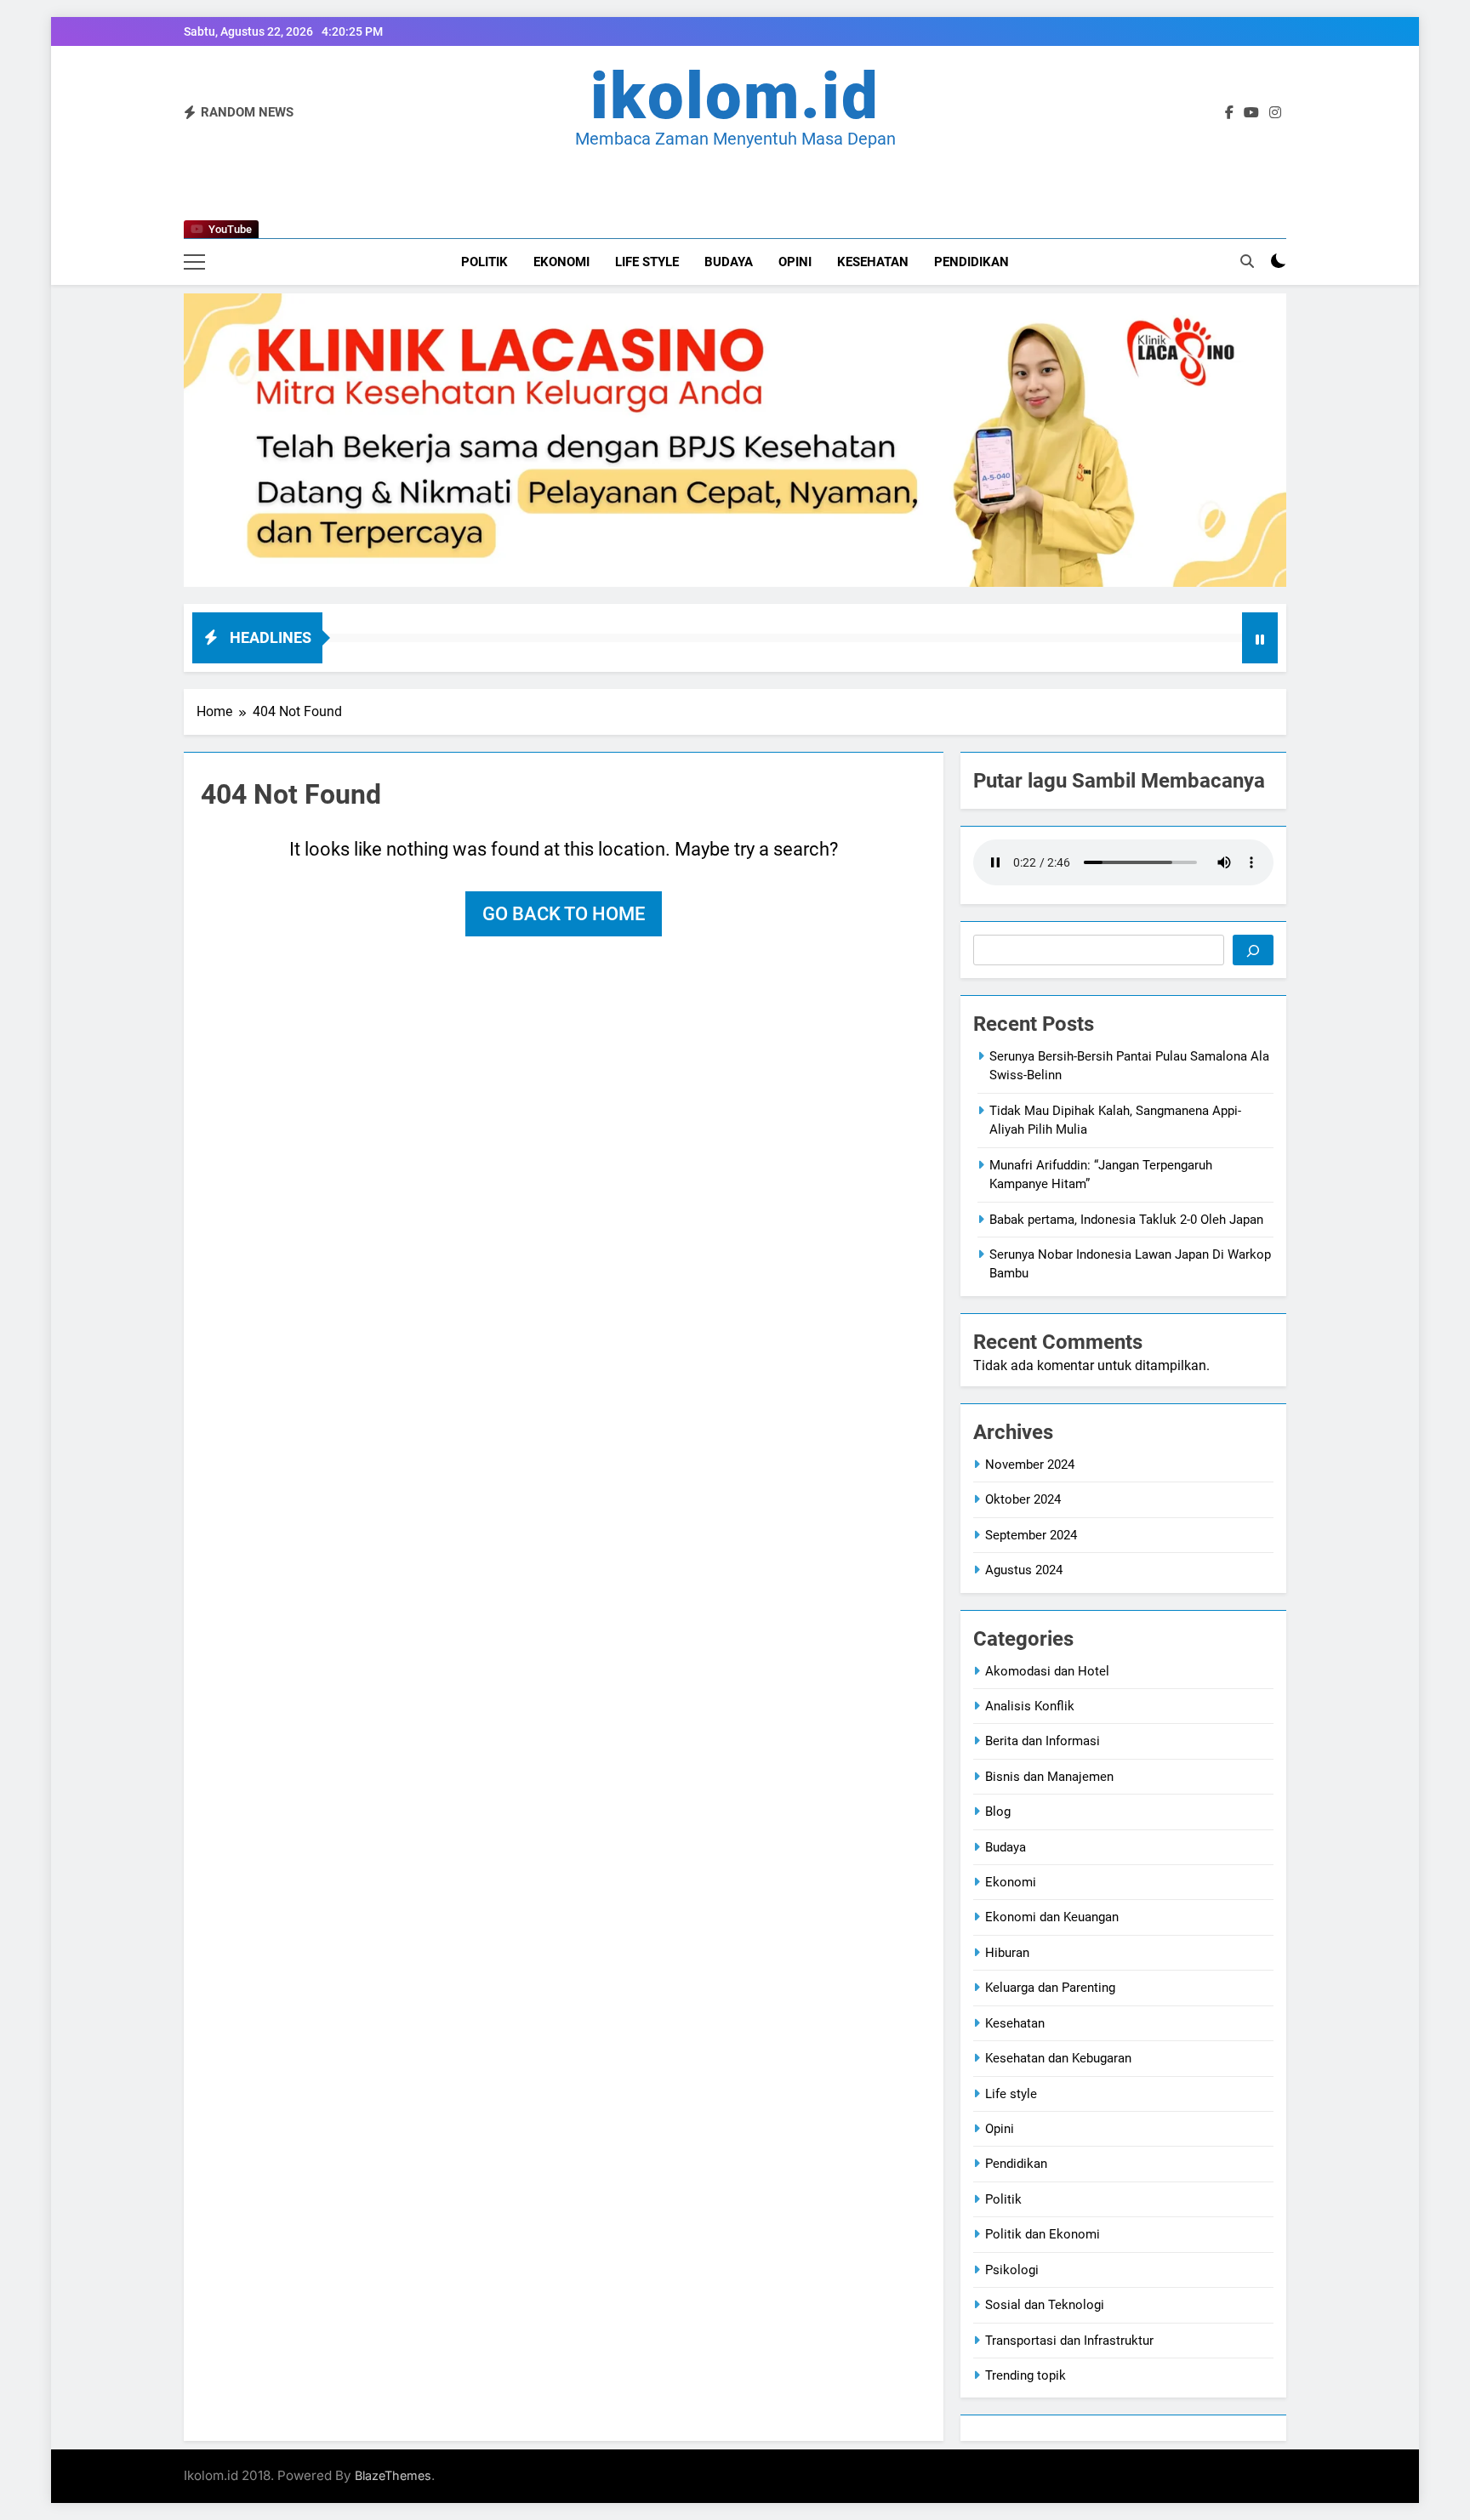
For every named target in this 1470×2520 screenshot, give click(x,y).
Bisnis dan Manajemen (1049, 1777)
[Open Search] (1247, 261)
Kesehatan (873, 262)
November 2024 (1030, 1465)
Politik (484, 262)
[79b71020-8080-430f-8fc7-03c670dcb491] (735, 440)
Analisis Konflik (1030, 1706)
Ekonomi (561, 262)
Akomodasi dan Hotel (1047, 1671)
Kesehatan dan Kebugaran (1058, 2058)
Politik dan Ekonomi (1043, 2234)
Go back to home (564, 914)
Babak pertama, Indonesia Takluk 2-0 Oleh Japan (1126, 1220)
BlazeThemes (393, 2475)
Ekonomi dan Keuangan (1052, 1917)
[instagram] (1275, 113)
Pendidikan (971, 262)
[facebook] (1229, 113)
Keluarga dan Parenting (1050, 1988)
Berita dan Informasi (1043, 1741)
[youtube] (1251, 113)
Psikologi (1012, 2270)
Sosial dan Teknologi (1045, 2305)
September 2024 (1031, 1535)
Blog (998, 1812)
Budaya (729, 262)
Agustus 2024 (1024, 1570)
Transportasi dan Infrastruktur (1069, 2341)
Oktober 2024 (1023, 1499)
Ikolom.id (735, 96)
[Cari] (1253, 950)
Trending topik (1026, 2375)
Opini (1000, 2129)
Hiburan (1007, 1953)
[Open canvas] (194, 262)
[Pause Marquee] (1260, 638)
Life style (647, 262)
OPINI (795, 262)
